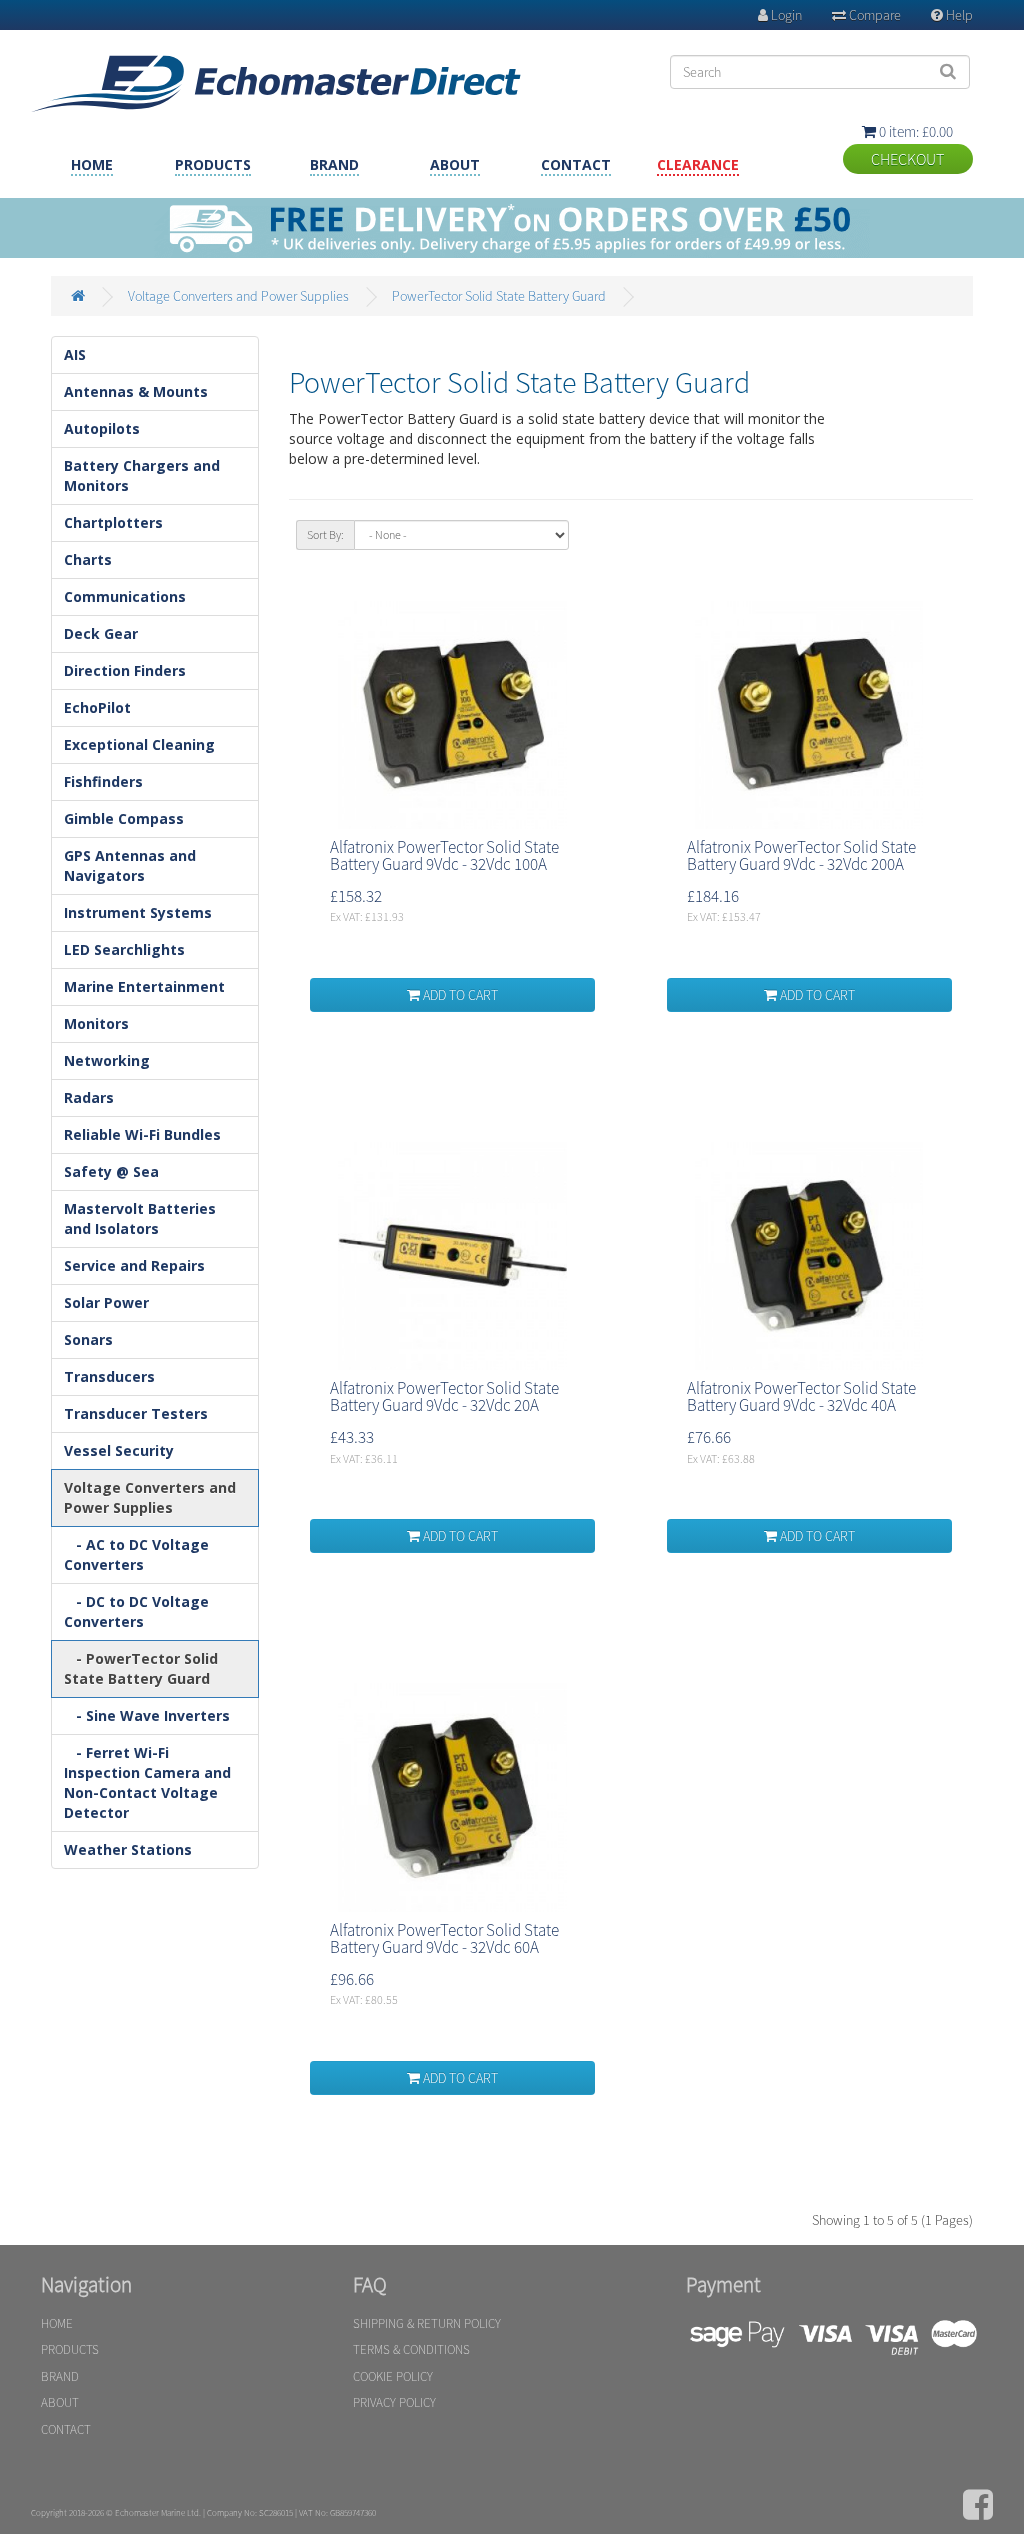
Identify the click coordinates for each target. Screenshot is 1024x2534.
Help (952, 15)
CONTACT (576, 164)
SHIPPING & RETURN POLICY (427, 2323)
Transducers (109, 1376)
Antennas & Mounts (136, 391)
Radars (89, 1097)
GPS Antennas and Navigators (130, 865)
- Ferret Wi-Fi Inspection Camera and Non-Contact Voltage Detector (147, 1782)
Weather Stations (128, 1849)
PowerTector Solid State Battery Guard (499, 296)
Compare (866, 15)
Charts (88, 559)
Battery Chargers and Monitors (142, 475)
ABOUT (455, 164)
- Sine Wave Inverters (147, 1715)
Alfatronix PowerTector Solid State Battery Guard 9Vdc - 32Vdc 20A (444, 1396)
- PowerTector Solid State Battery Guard (141, 1668)
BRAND (334, 164)
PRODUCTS (213, 164)
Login (780, 15)
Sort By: (325, 534)
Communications (125, 596)
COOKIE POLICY (393, 2376)
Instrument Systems (138, 912)
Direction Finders (125, 670)
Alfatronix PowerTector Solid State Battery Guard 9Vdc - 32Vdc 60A (444, 1938)
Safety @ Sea (111, 1171)
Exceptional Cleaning (139, 744)
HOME (92, 164)
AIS (75, 354)
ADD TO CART (459, 995)
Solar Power (106, 1302)
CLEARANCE (698, 164)
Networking (107, 1060)
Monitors (96, 1023)
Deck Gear (101, 633)
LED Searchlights (124, 949)
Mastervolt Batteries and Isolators (140, 1218)
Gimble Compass (124, 818)
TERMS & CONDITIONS (411, 2349)
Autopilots (102, 428)
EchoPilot (97, 707)
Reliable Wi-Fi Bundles (142, 1134)
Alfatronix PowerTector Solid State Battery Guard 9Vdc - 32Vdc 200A (801, 855)
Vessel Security (119, 1450)
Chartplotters (113, 522)
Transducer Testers (136, 1413)
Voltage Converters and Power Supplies (238, 296)
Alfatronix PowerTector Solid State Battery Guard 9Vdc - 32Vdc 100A (444, 855)
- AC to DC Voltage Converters (136, 1554)
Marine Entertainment (144, 986)
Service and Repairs (134, 1265)
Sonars (88, 1339)
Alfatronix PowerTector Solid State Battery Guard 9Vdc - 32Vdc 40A (801, 1396)
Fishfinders (103, 781)
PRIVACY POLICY (394, 2402)
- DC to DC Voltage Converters (136, 1611)
